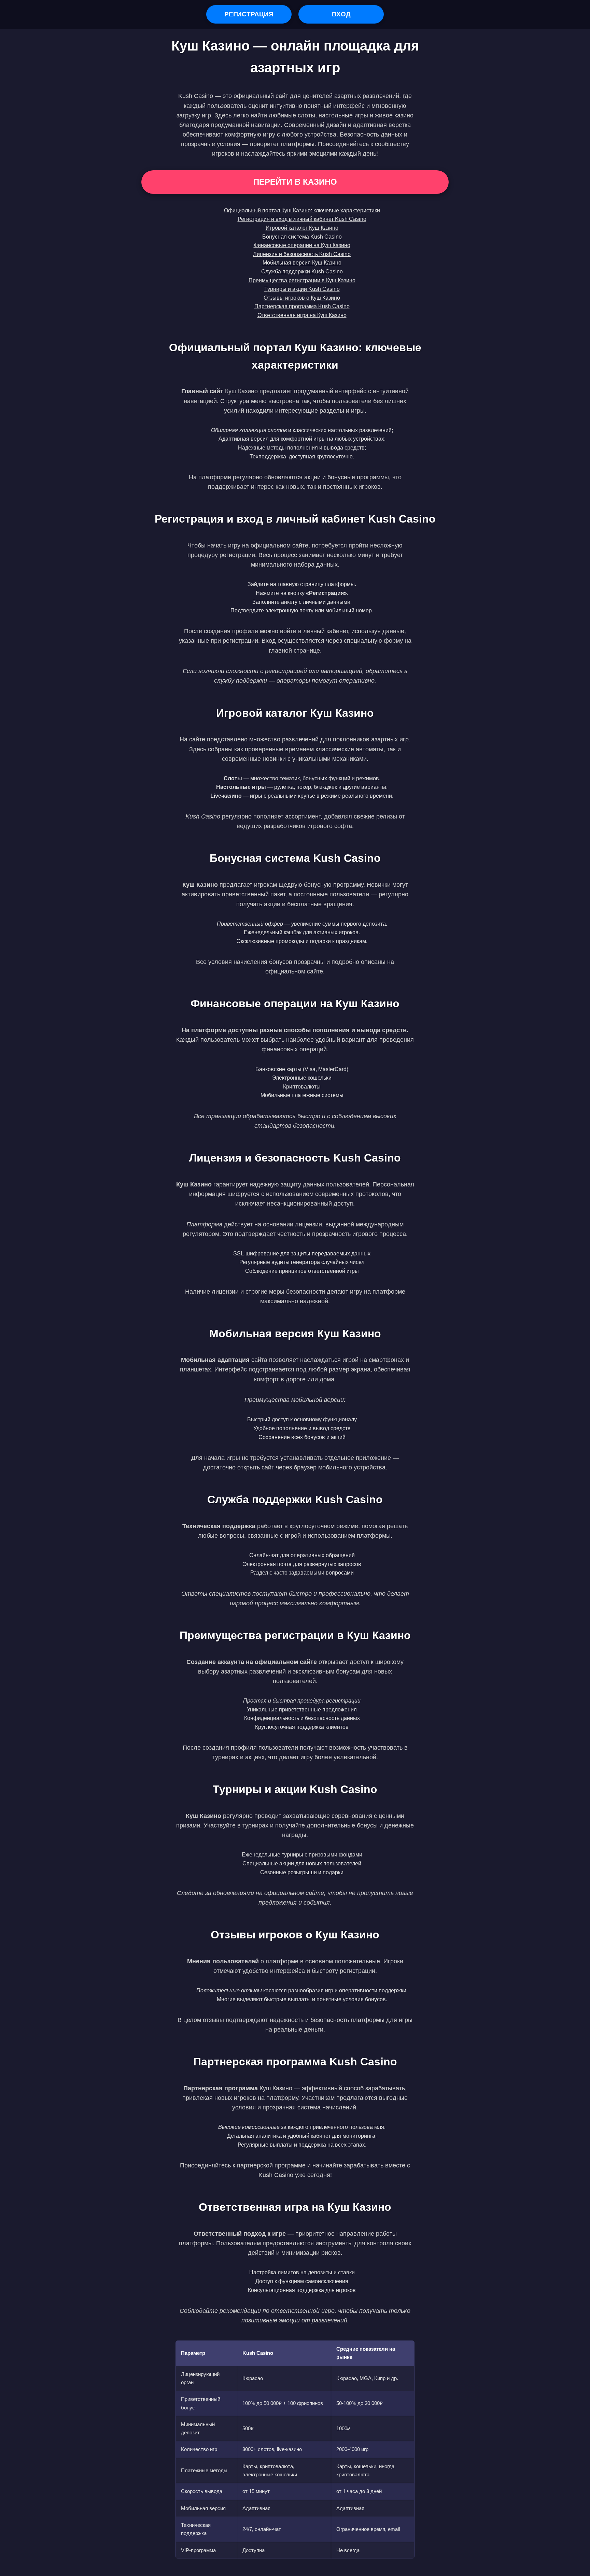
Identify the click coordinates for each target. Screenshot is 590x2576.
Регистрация (249, 14)
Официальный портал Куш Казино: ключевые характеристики (302, 210)
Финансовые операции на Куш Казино (302, 245)
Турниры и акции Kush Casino (302, 289)
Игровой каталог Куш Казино (302, 228)
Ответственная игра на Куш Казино (302, 315)
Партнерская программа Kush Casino (302, 306)
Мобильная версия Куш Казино (302, 263)
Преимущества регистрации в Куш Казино (302, 280)
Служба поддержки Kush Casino (302, 272)
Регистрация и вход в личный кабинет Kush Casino (302, 219)
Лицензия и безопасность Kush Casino (302, 254)
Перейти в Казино (295, 182)
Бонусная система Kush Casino (302, 237)
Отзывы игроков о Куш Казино (302, 298)
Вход (341, 14)
